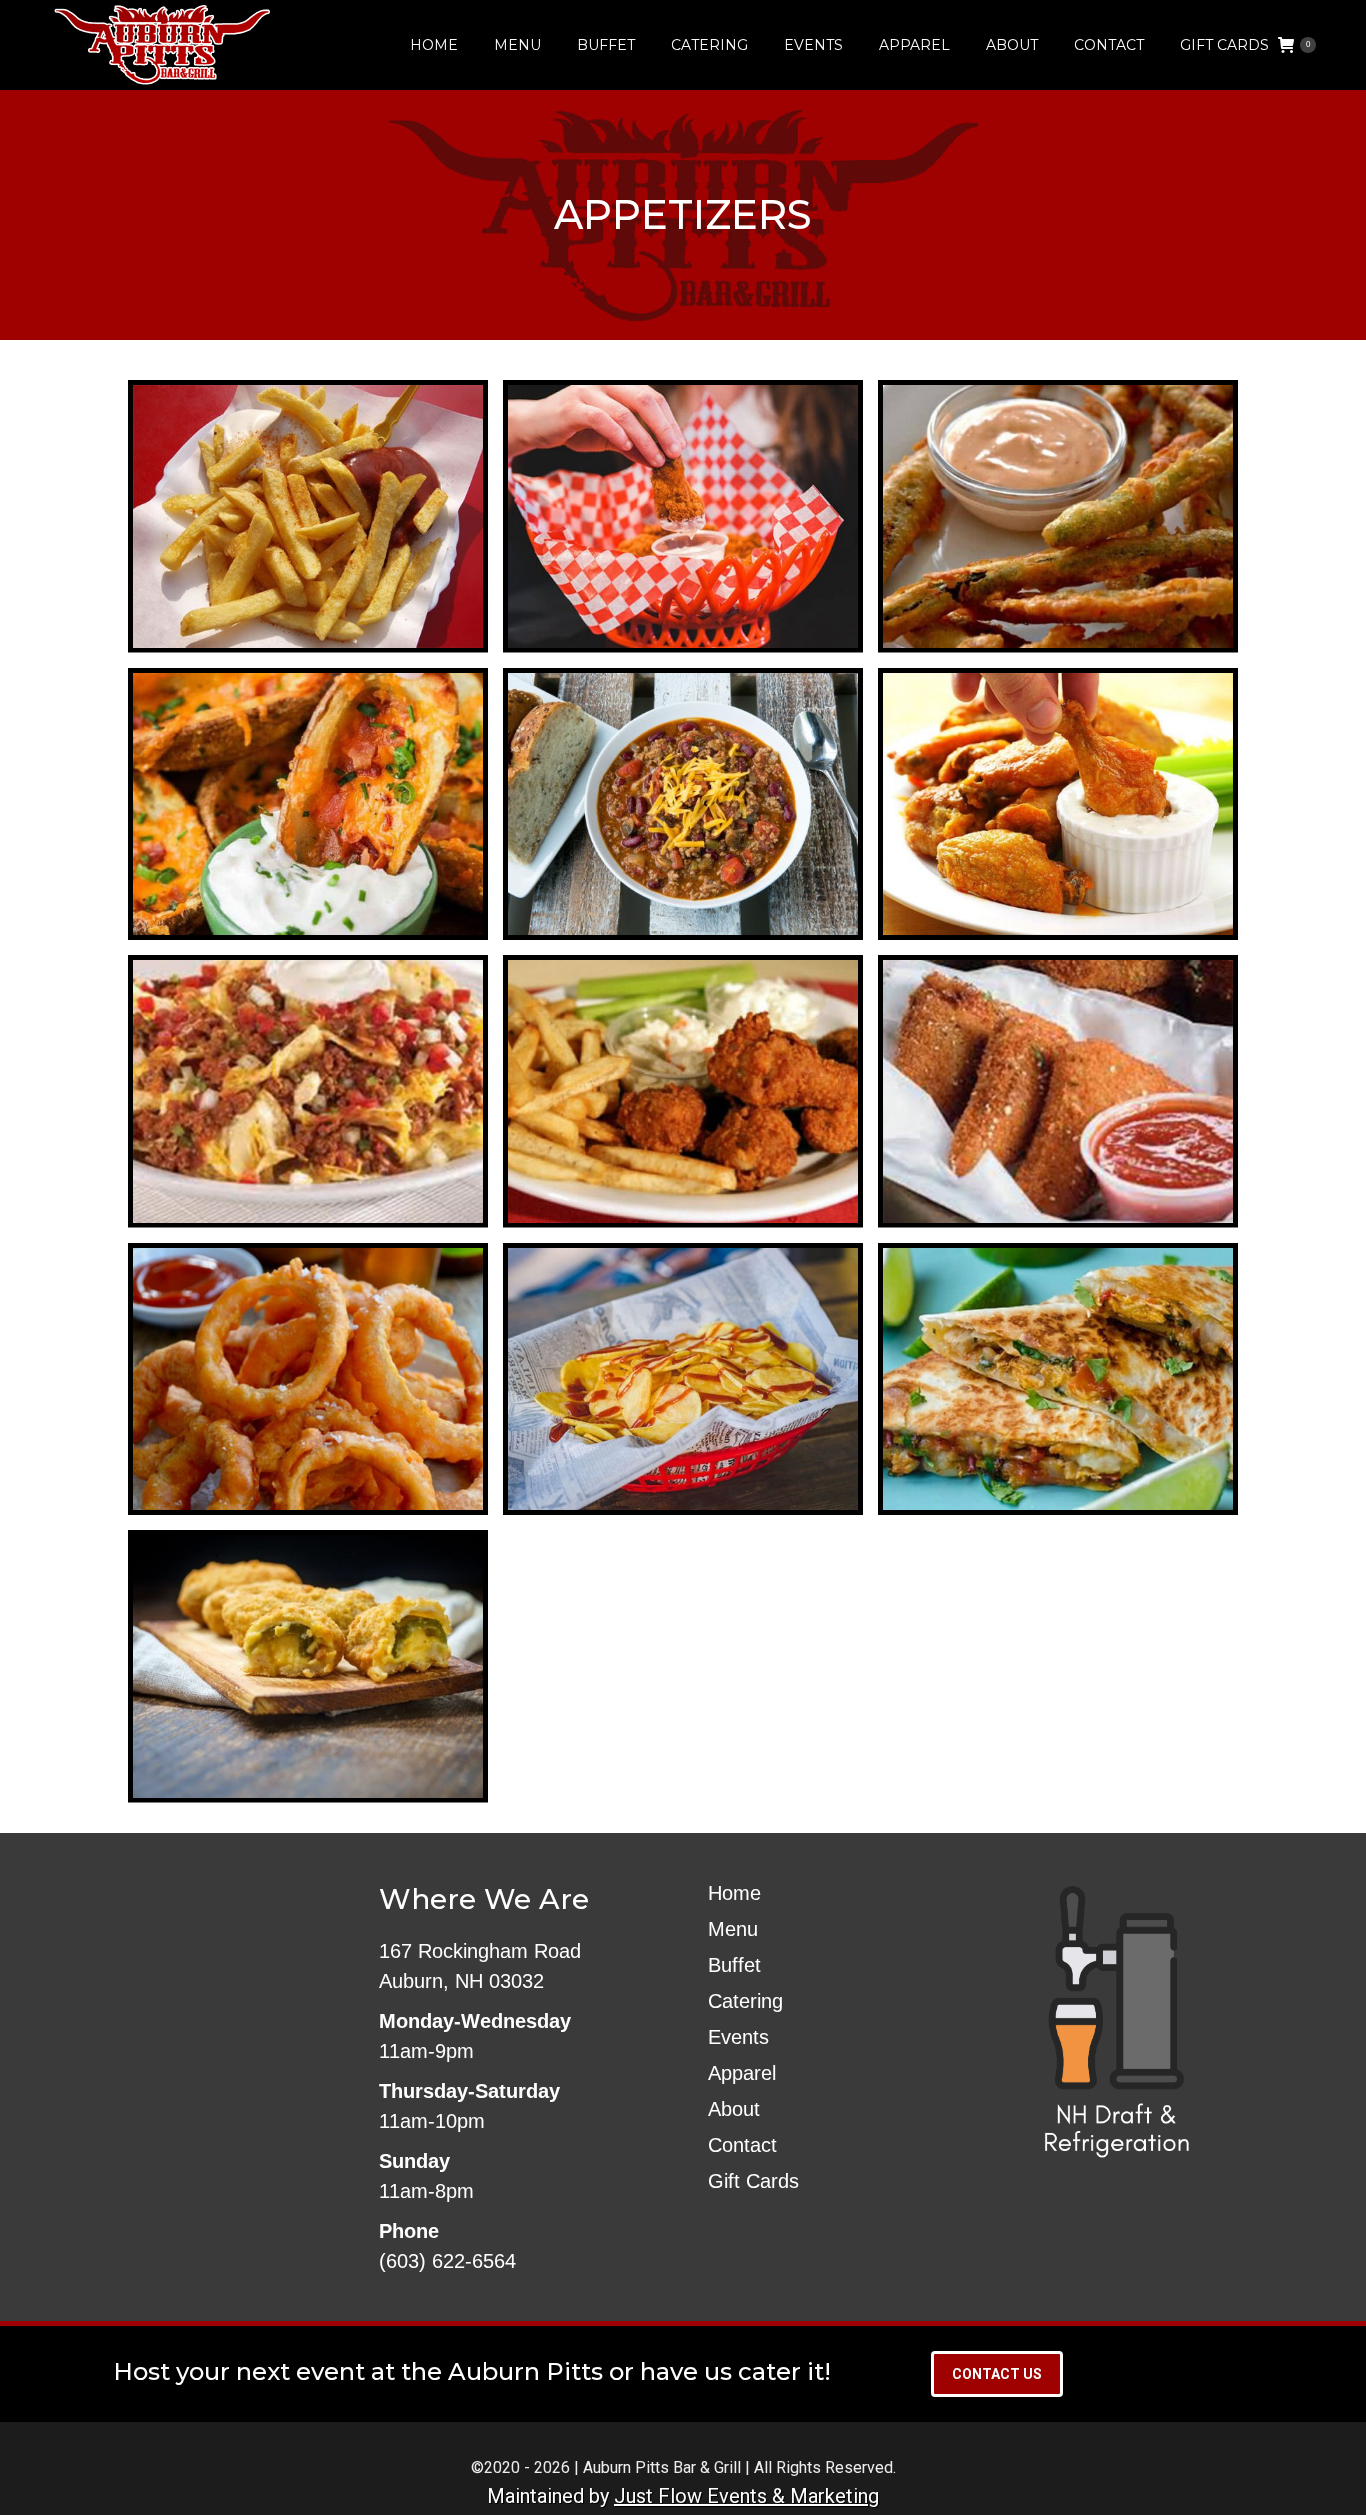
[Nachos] (308, 1091)
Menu (733, 1929)
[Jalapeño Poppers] (308, 1666)
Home (734, 1893)
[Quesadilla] (1058, 1379)
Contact (742, 2145)
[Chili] (683, 804)
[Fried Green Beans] (1058, 516)
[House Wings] (1058, 804)
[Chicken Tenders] (683, 516)
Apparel (742, 2073)
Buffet (734, 1965)
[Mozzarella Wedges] (1058, 1091)
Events (738, 2037)
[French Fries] (308, 516)
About (734, 2109)
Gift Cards (753, 2181)
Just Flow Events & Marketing (746, 2496)
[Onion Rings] (308, 1379)
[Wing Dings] (683, 1091)
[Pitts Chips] (683, 1379)
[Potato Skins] (308, 804)
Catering (745, 2001)
